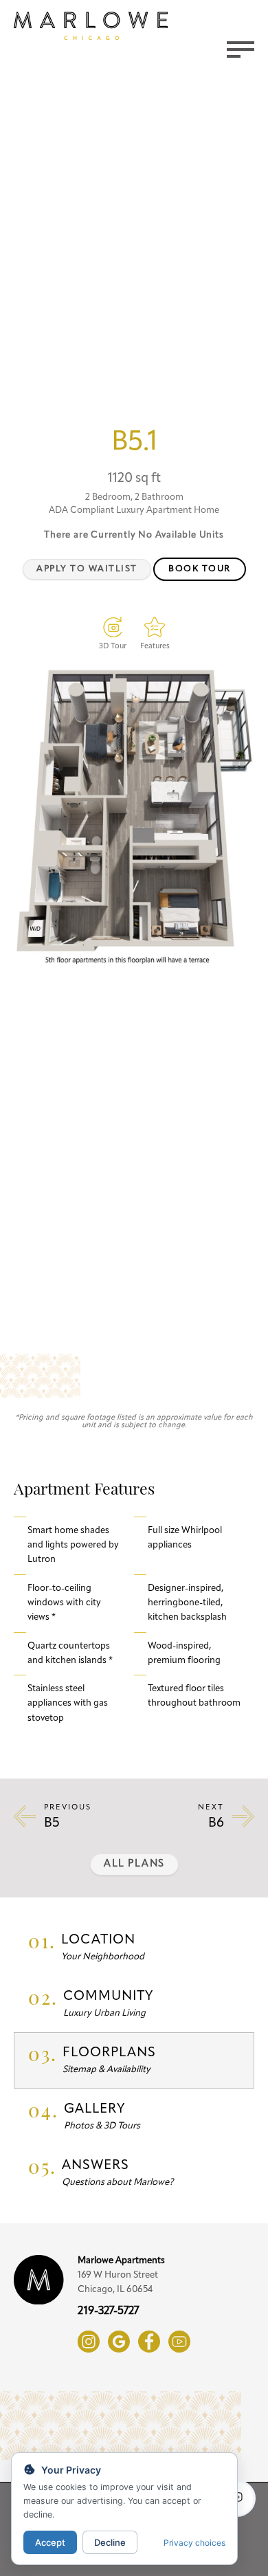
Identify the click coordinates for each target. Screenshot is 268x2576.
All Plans (134, 1864)
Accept (50, 2542)
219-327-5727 (108, 2311)
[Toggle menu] (241, 49)
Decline (110, 2542)
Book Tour (200, 569)
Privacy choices (194, 2543)
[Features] (155, 627)
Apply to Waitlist (87, 569)
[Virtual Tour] (113, 627)
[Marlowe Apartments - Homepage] (91, 26)
